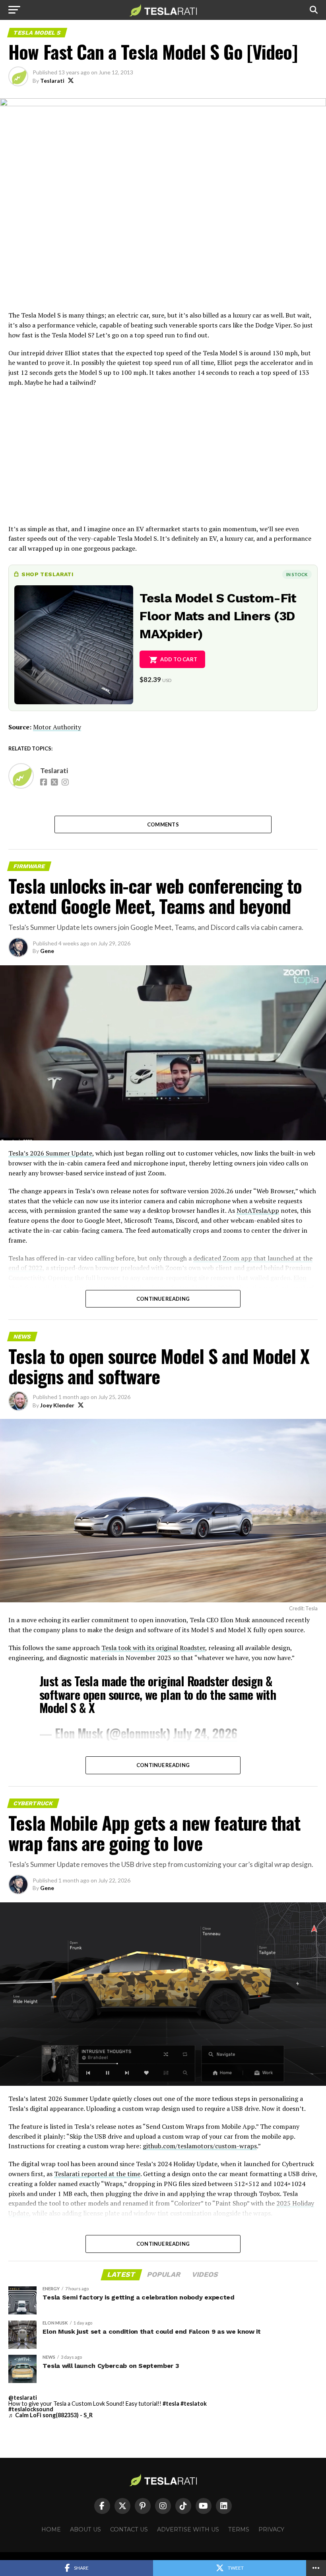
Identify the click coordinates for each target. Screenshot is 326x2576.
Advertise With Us (188, 2529)
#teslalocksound (31, 2409)
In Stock (297, 574)
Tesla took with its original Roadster (153, 1648)
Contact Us (129, 2529)
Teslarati (52, 81)
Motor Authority (57, 727)
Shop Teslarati (47, 574)
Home (51, 2529)
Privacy (271, 2529)
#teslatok (194, 2404)
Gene (47, 951)
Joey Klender (57, 1405)
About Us (85, 2529)
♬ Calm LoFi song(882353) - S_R (50, 2415)
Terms (239, 2529)
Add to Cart (179, 659)
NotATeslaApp (258, 1210)
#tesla (171, 2404)
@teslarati (23, 2398)
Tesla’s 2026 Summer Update (50, 1153)
